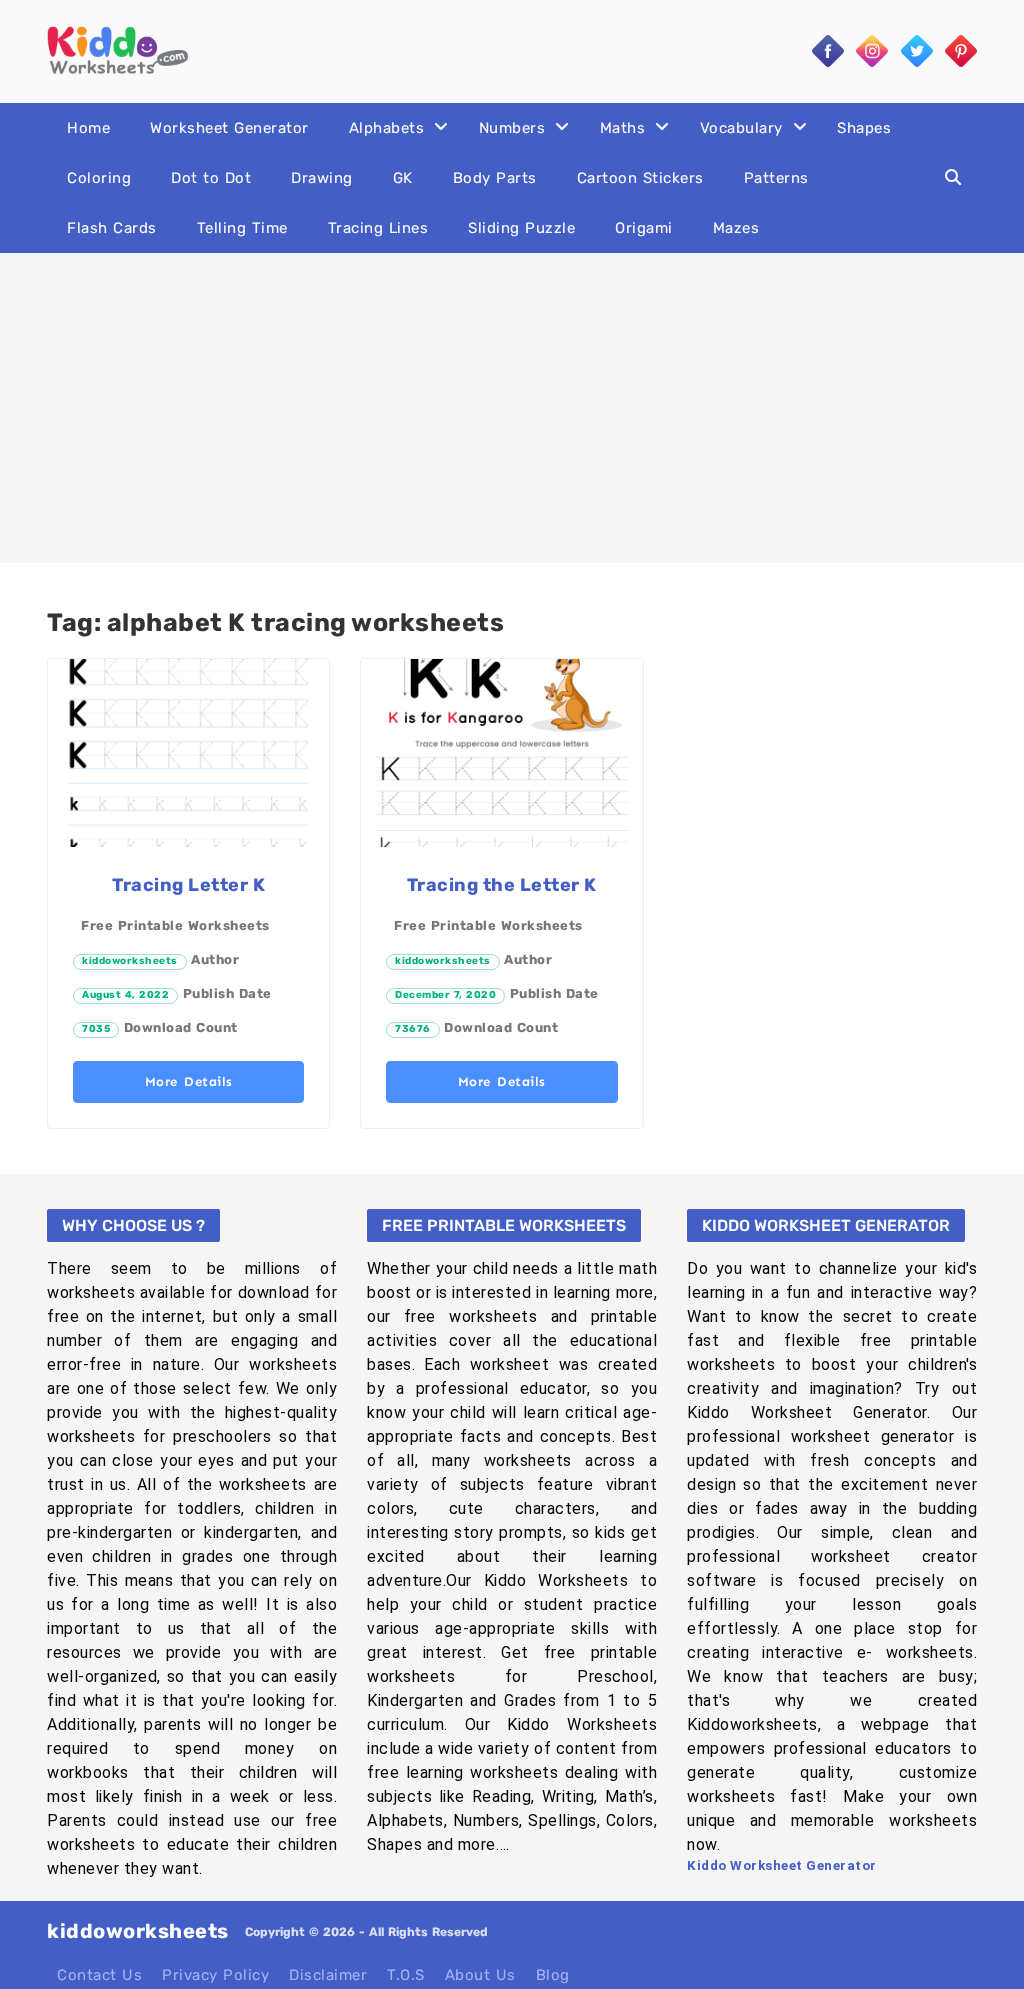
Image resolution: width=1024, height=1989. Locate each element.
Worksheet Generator (229, 128)
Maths (623, 128)
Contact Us (99, 1975)
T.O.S (406, 1975)
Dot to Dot (211, 178)
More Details (189, 1081)
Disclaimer (328, 1975)
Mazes (736, 228)
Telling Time (242, 228)
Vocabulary (741, 128)
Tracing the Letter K (502, 885)
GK (403, 178)
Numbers (512, 128)
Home (88, 128)
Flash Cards (112, 228)
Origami (644, 228)
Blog (553, 1975)
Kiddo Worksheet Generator (782, 1865)
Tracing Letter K (188, 885)
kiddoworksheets (130, 961)
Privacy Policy (215, 1975)
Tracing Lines (378, 228)
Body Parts (495, 178)
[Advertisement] (512, 408)
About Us (480, 1975)
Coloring (99, 178)
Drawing (322, 178)
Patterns (776, 178)
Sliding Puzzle (521, 228)
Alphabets (387, 128)
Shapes (864, 128)
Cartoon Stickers (640, 178)
